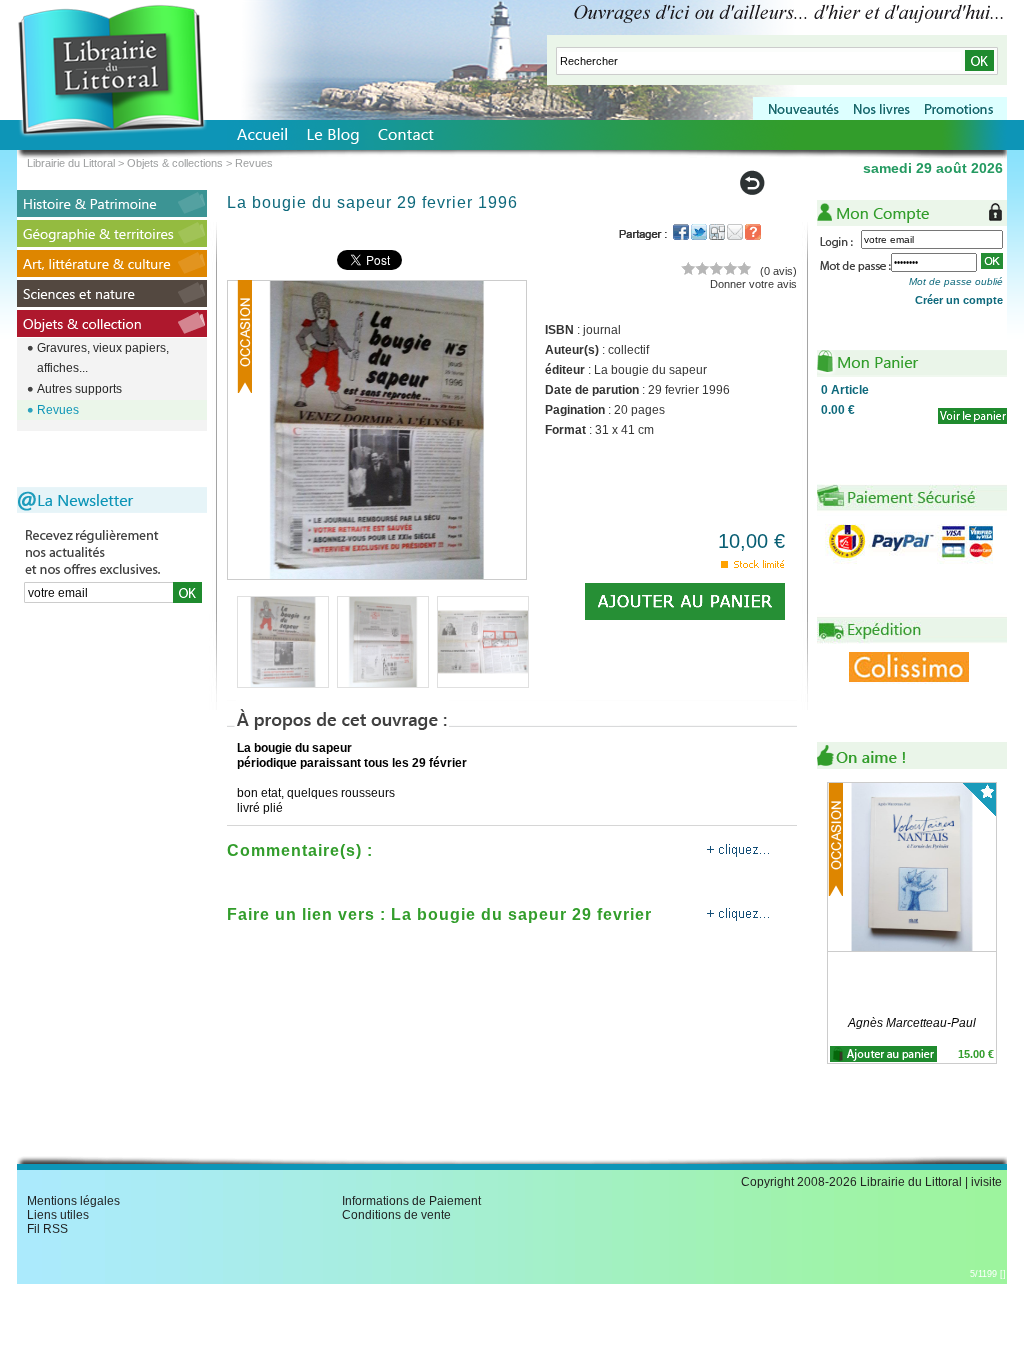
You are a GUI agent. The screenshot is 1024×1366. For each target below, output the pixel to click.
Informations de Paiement (411, 1201)
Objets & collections (175, 163)
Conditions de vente (396, 1215)
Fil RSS (47, 1229)
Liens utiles (58, 1215)
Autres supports (79, 389)
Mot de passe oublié (956, 281)
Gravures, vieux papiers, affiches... (103, 358)
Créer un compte (959, 300)
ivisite (986, 1182)
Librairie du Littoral (71, 163)
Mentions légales (73, 1201)
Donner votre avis (753, 284)
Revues (58, 410)
